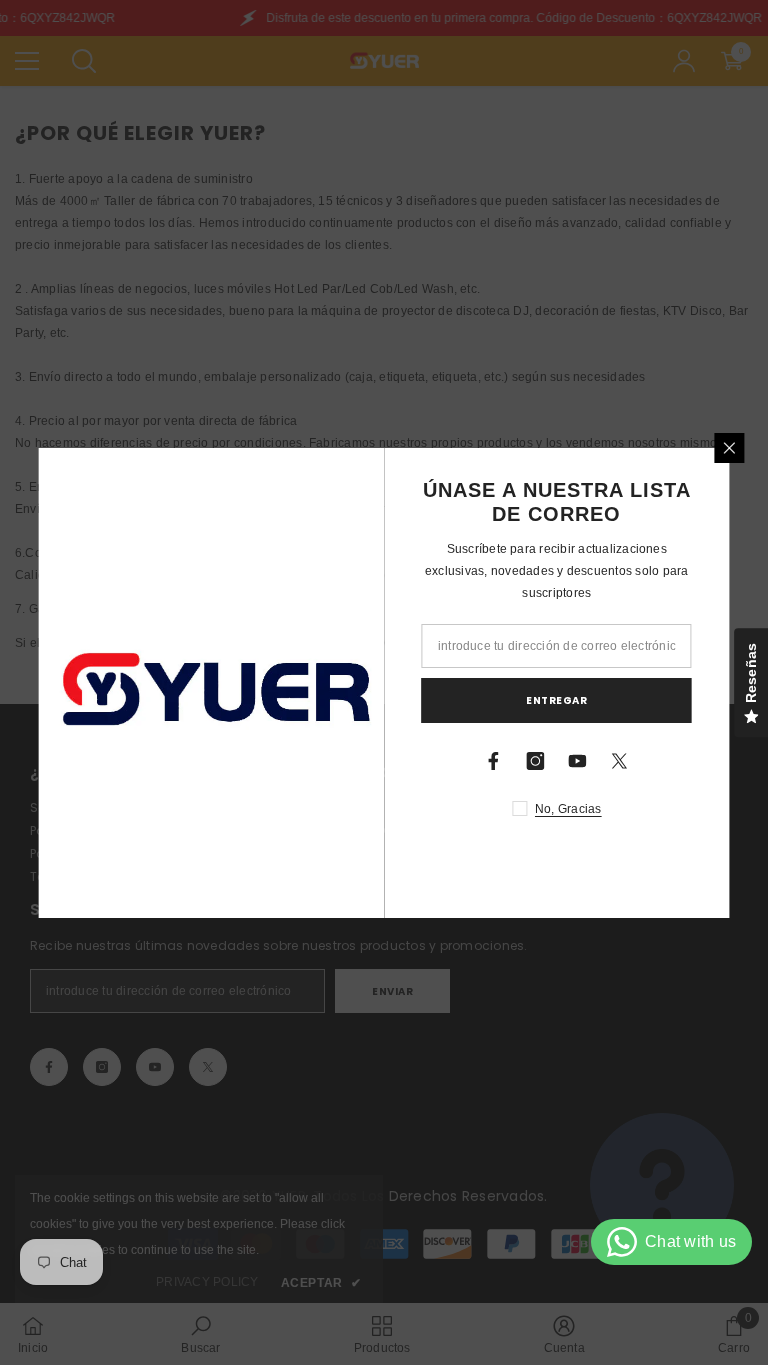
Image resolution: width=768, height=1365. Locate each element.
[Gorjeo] (620, 761)
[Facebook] (494, 761)
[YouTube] (578, 761)
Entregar (556, 700)
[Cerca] (730, 448)
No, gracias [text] (568, 809)
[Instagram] (536, 761)
